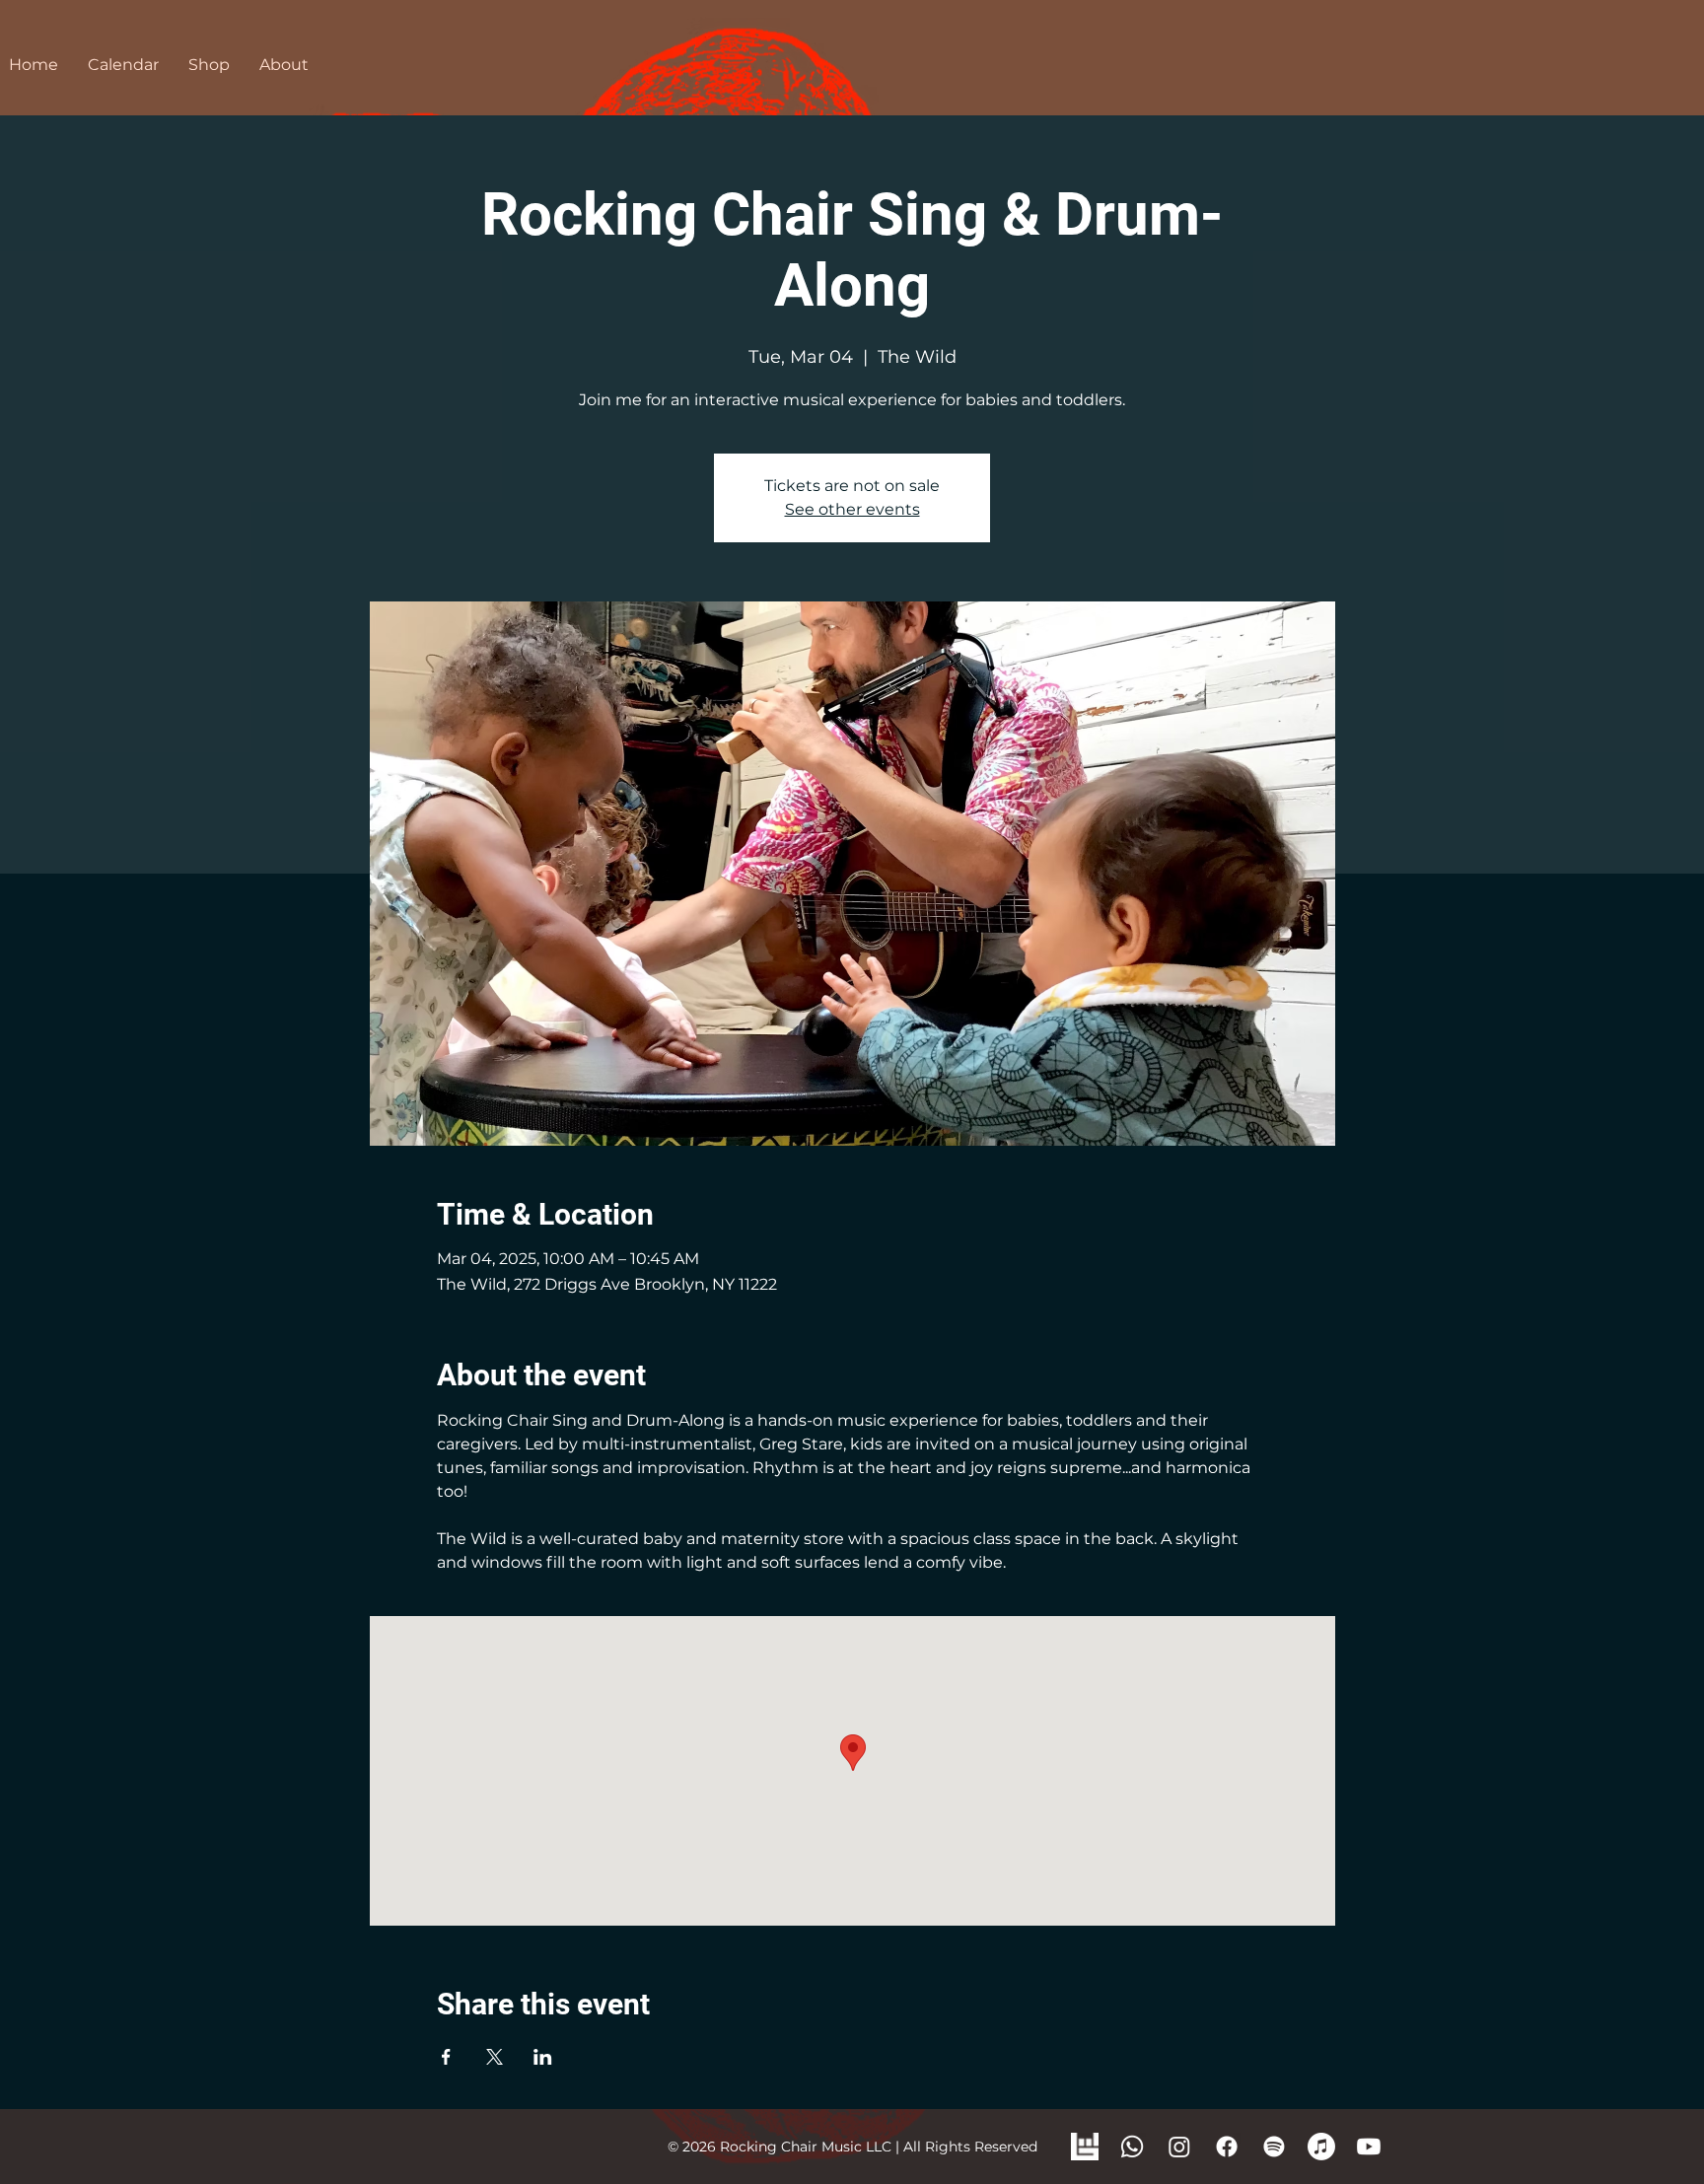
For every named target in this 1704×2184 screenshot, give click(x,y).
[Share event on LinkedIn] (543, 2057)
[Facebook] (1227, 2147)
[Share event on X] (495, 2057)
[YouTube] (1369, 2147)
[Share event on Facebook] (446, 2057)
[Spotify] (1274, 2147)
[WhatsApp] (1132, 2147)
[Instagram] (1179, 2147)
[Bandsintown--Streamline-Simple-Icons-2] (1085, 2147)
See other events (852, 509)
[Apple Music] (1321, 2147)
